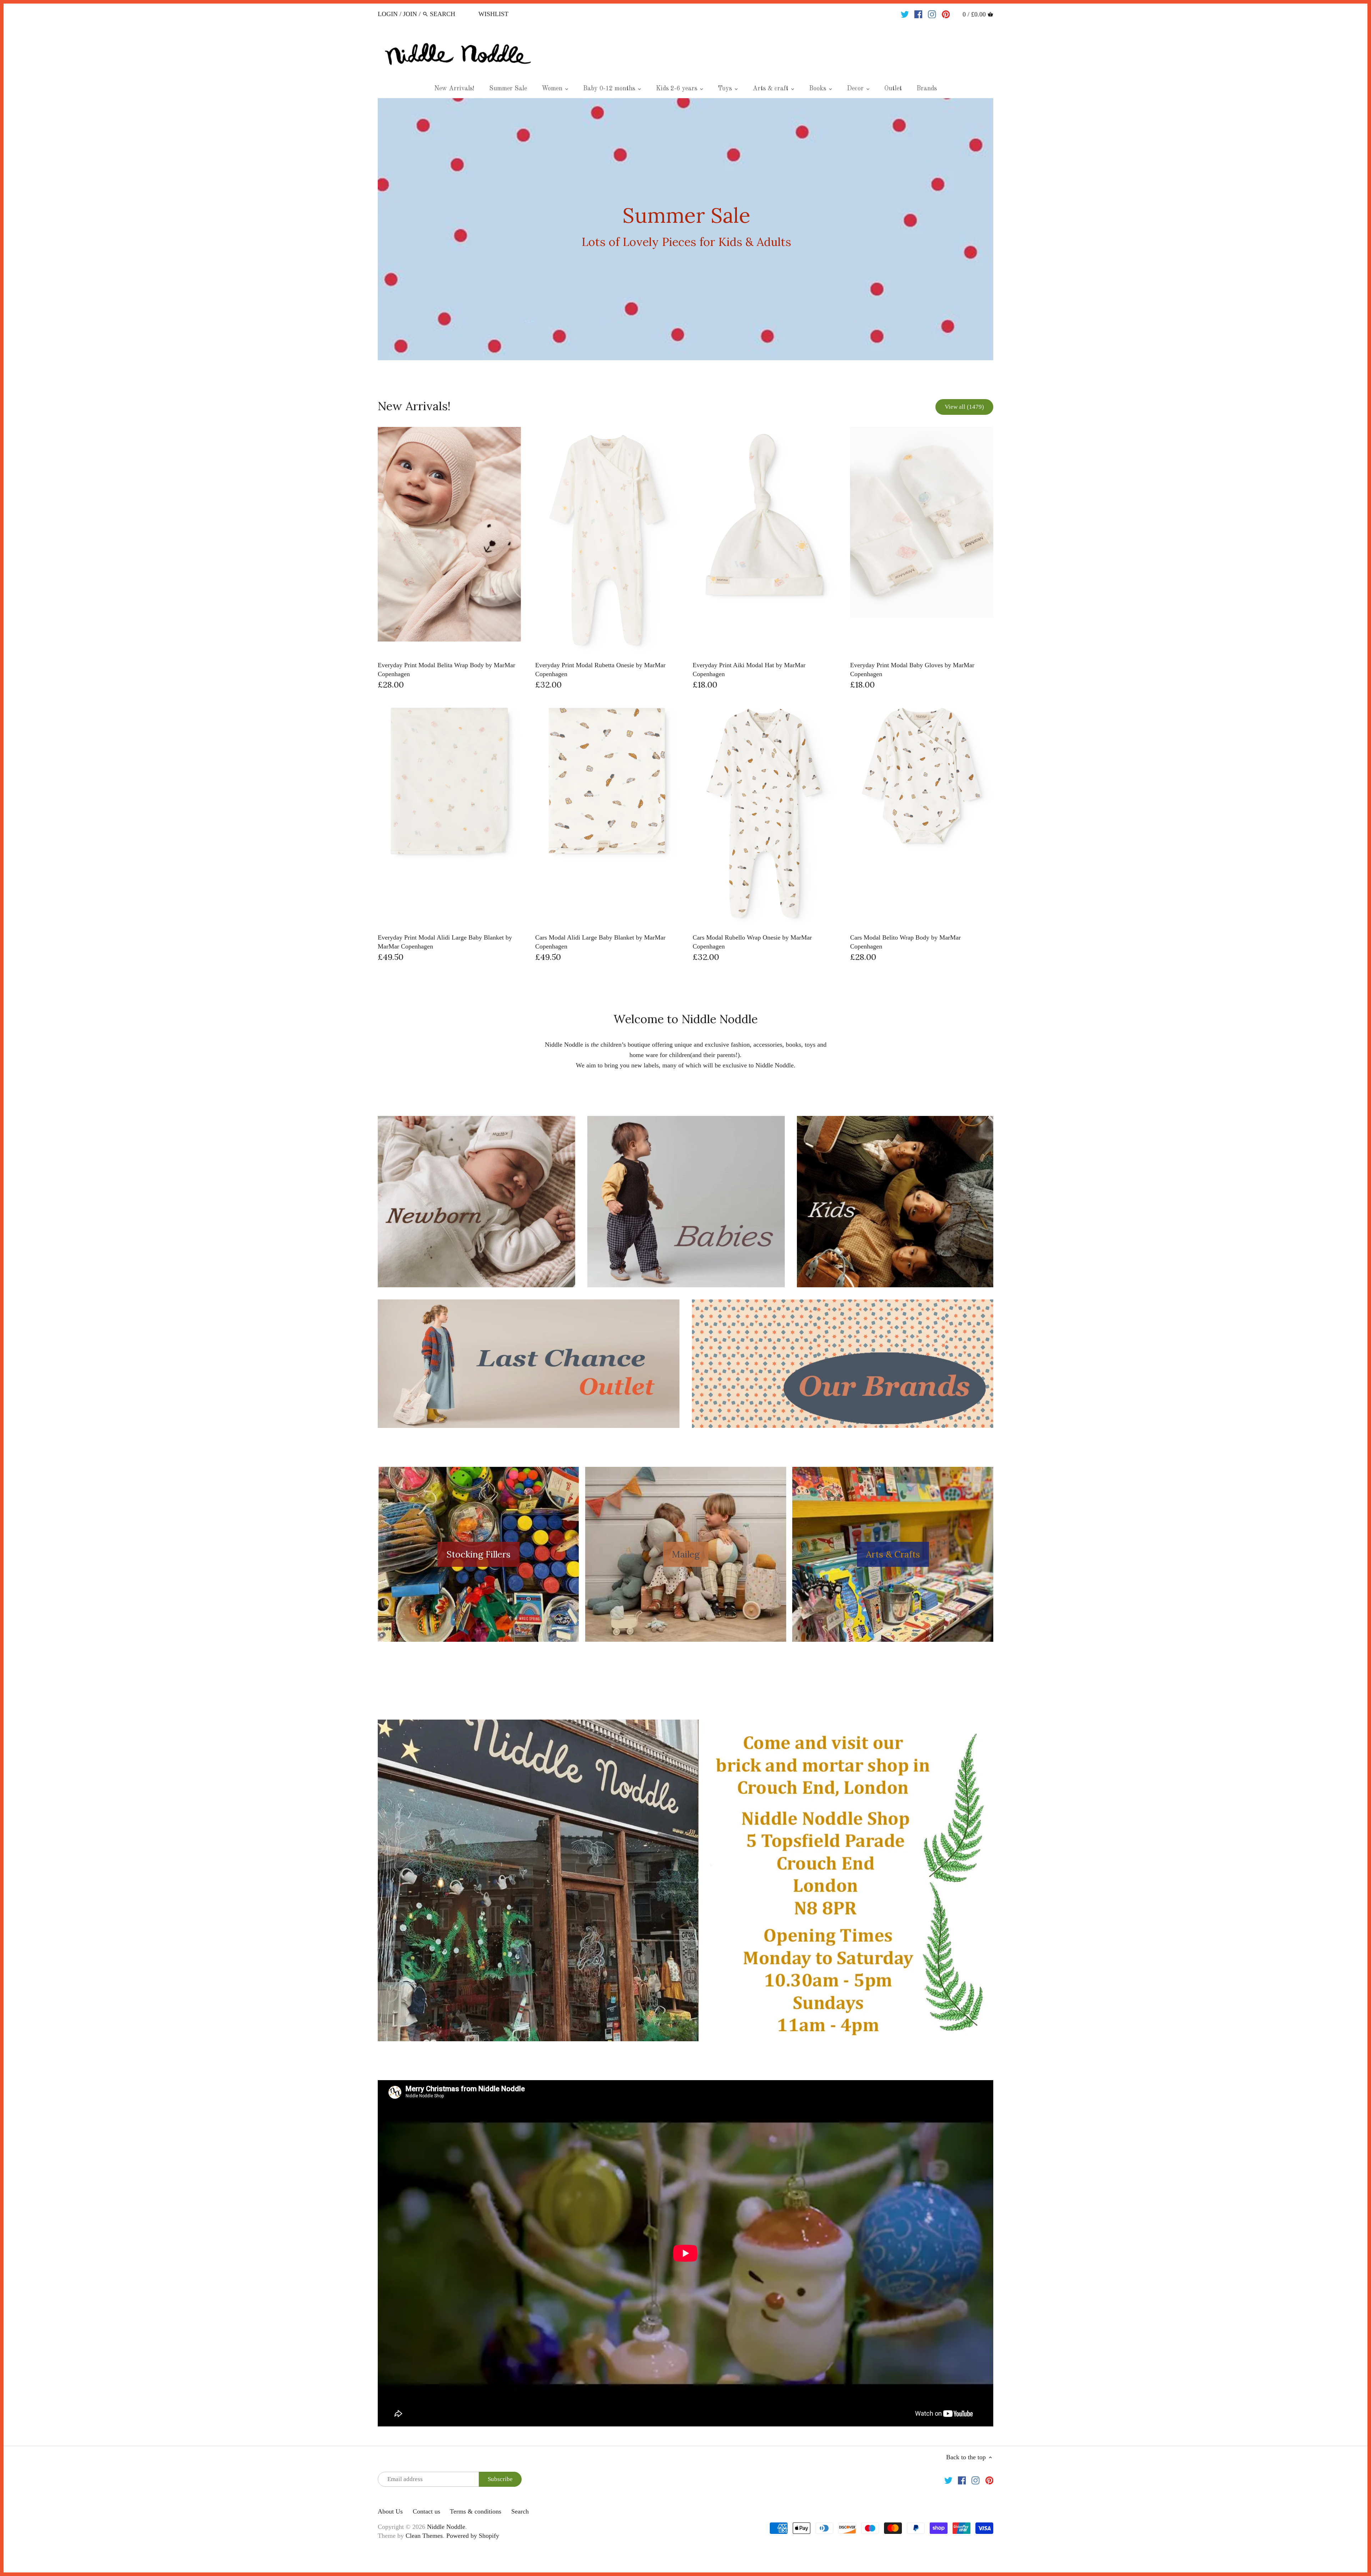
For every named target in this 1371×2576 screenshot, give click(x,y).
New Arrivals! (414, 406)
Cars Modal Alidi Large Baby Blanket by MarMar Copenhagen (600, 942)
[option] (685, 229)
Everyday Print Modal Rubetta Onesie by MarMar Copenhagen (600, 670)
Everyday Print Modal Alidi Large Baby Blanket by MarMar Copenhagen (445, 942)
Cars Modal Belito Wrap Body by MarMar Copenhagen (905, 942)
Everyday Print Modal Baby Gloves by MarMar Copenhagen (912, 670)
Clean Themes (424, 2536)
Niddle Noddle (446, 2527)
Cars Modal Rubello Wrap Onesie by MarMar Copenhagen (752, 942)
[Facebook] (918, 14)
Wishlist (493, 14)
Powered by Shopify (473, 2536)
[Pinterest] (946, 14)
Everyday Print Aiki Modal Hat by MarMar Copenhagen (749, 670)
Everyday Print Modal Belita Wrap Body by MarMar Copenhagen (446, 670)
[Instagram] (932, 14)
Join (410, 14)
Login (388, 14)
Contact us (426, 2511)
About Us (390, 2511)
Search (520, 2511)
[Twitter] (905, 14)
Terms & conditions (476, 2511)
